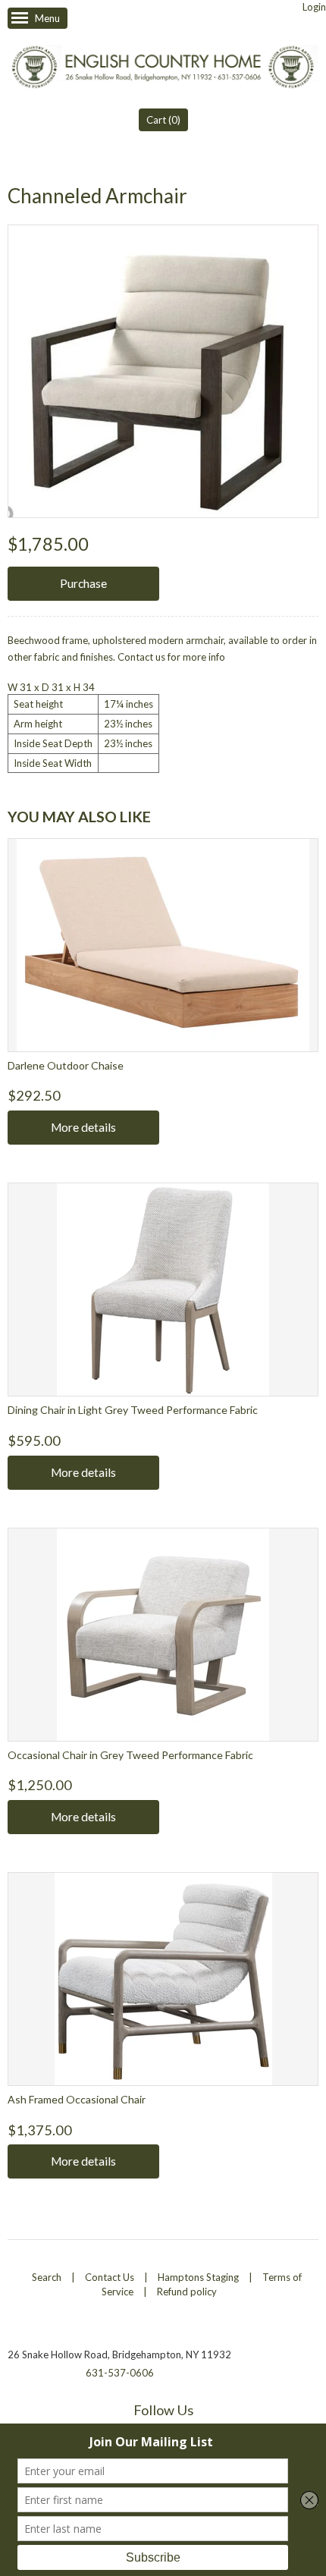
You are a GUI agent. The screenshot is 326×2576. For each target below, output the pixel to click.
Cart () (163, 120)
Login (314, 7)
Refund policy (187, 2292)
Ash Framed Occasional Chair (77, 2099)
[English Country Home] (163, 69)
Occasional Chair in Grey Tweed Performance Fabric (130, 1755)
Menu (47, 18)
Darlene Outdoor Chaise (66, 1065)
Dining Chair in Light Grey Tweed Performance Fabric (133, 1410)
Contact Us (110, 2277)
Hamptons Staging (198, 2277)
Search (47, 2277)
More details (83, 1127)
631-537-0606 (120, 2373)
